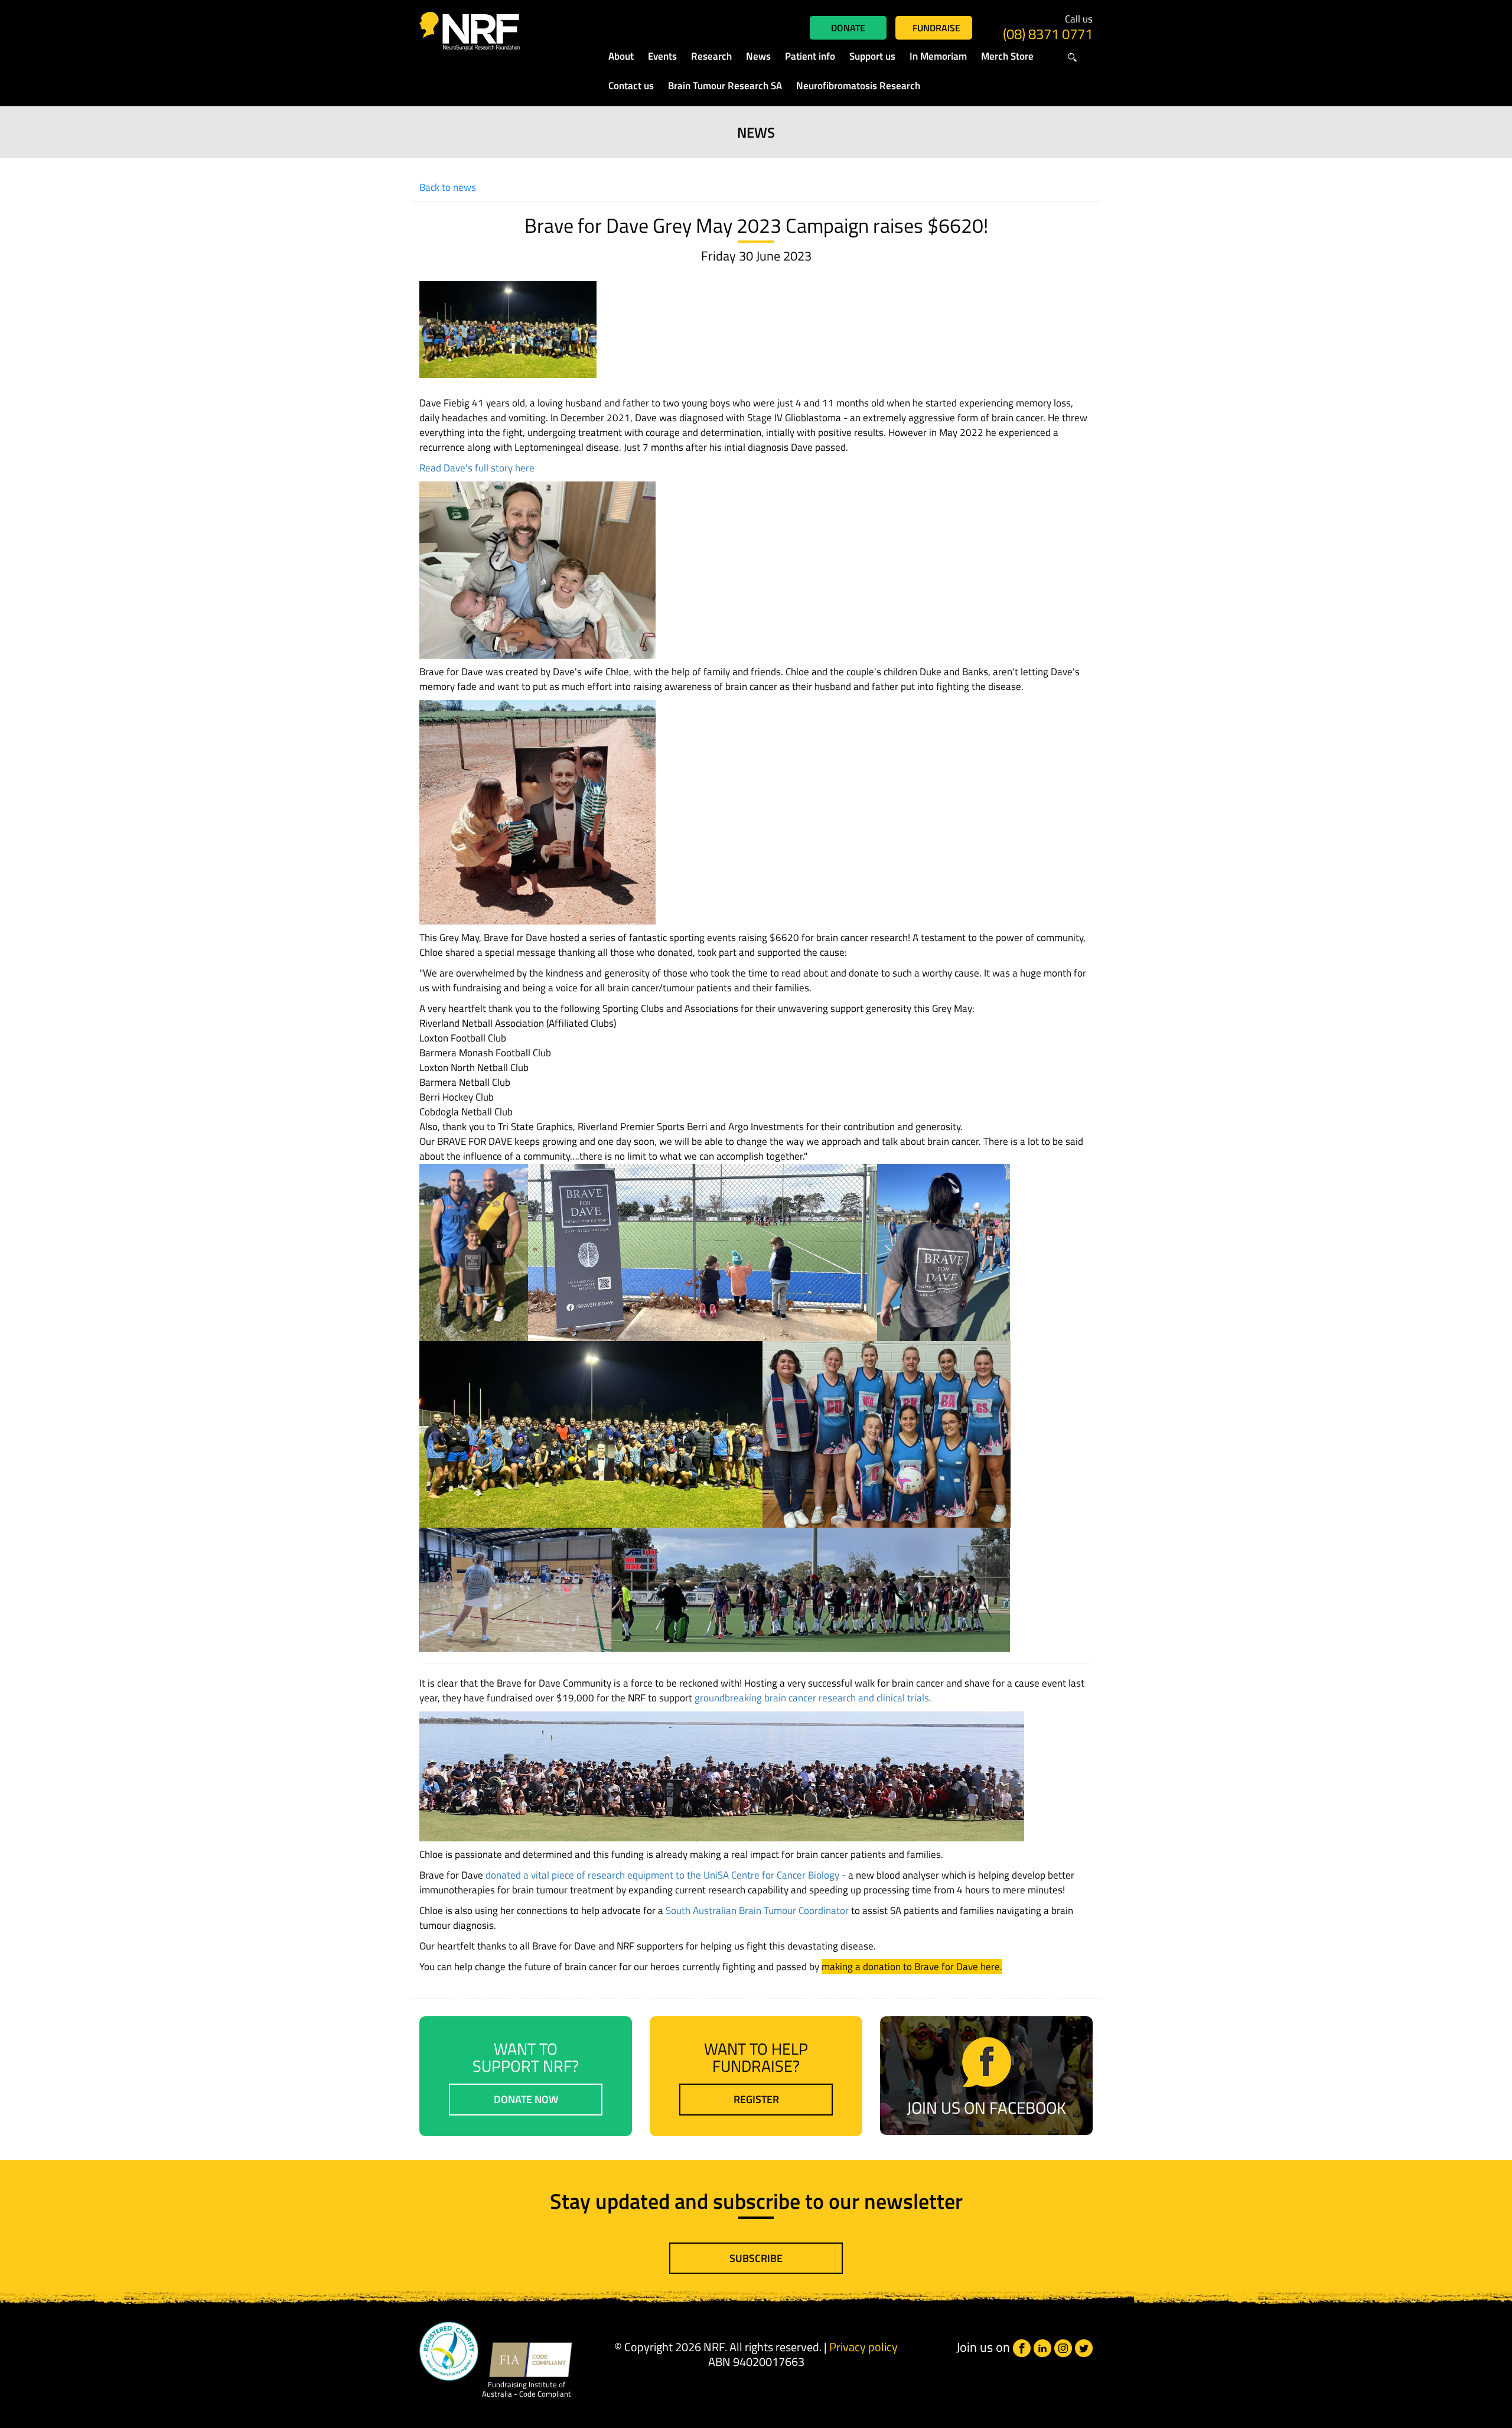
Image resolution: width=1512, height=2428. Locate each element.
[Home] (497, 31)
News (758, 56)
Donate (848, 28)
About (621, 56)
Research (711, 56)
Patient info (810, 56)
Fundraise (936, 28)
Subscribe (756, 2258)
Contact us (631, 86)
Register (756, 2099)
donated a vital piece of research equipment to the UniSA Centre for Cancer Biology (662, 1875)
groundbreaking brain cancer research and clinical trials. (813, 1698)
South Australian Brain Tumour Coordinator (757, 1910)
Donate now (526, 2099)
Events (662, 56)
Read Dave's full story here (477, 468)
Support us (872, 56)
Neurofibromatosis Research (858, 86)
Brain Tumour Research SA (725, 86)
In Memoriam (938, 56)
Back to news (448, 187)
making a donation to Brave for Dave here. (912, 1967)
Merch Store (1007, 56)
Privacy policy (863, 2347)
